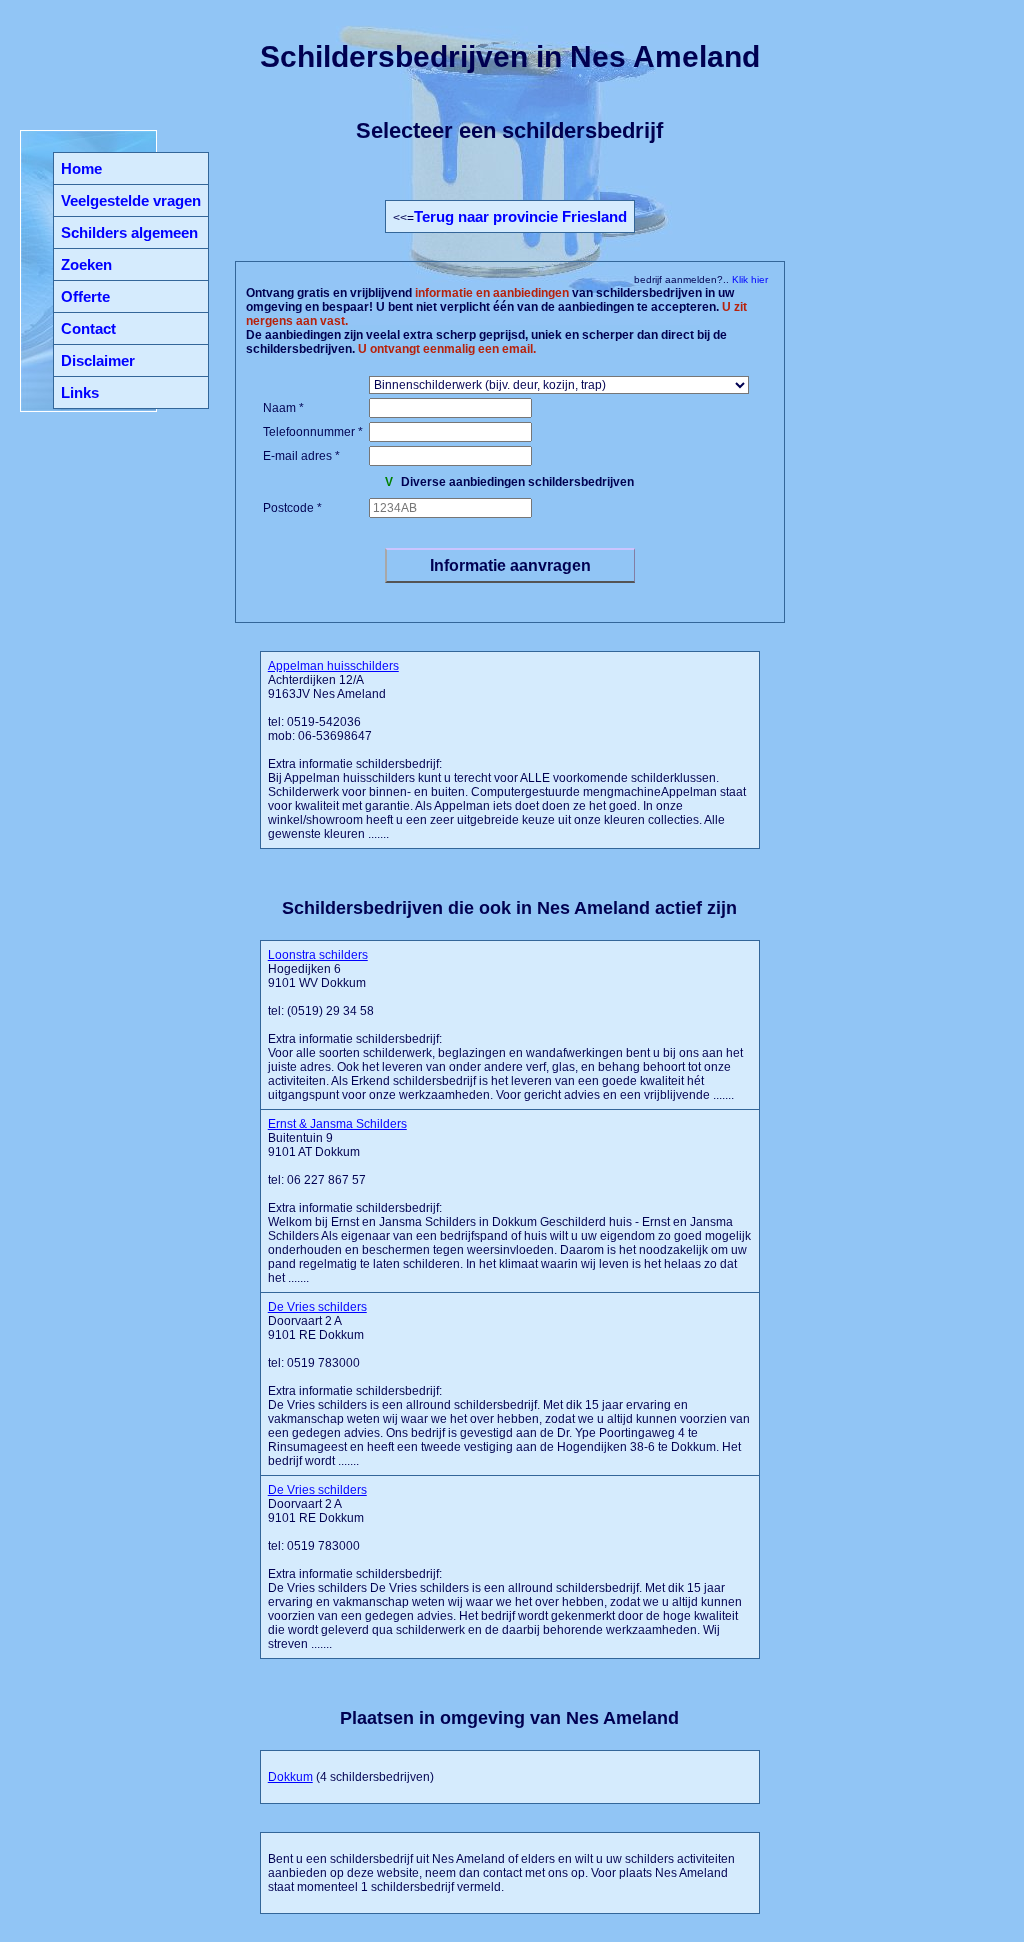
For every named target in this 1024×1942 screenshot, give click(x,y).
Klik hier (748, 279)
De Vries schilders (317, 1307)
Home (81, 168)
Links (80, 392)
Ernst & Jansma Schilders (337, 1124)
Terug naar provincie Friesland (520, 216)
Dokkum (290, 1777)
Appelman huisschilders (333, 666)
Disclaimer (98, 360)
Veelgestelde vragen (131, 200)
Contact (88, 328)
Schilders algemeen (129, 232)
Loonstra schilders (318, 955)
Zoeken (86, 264)
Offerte (85, 296)
